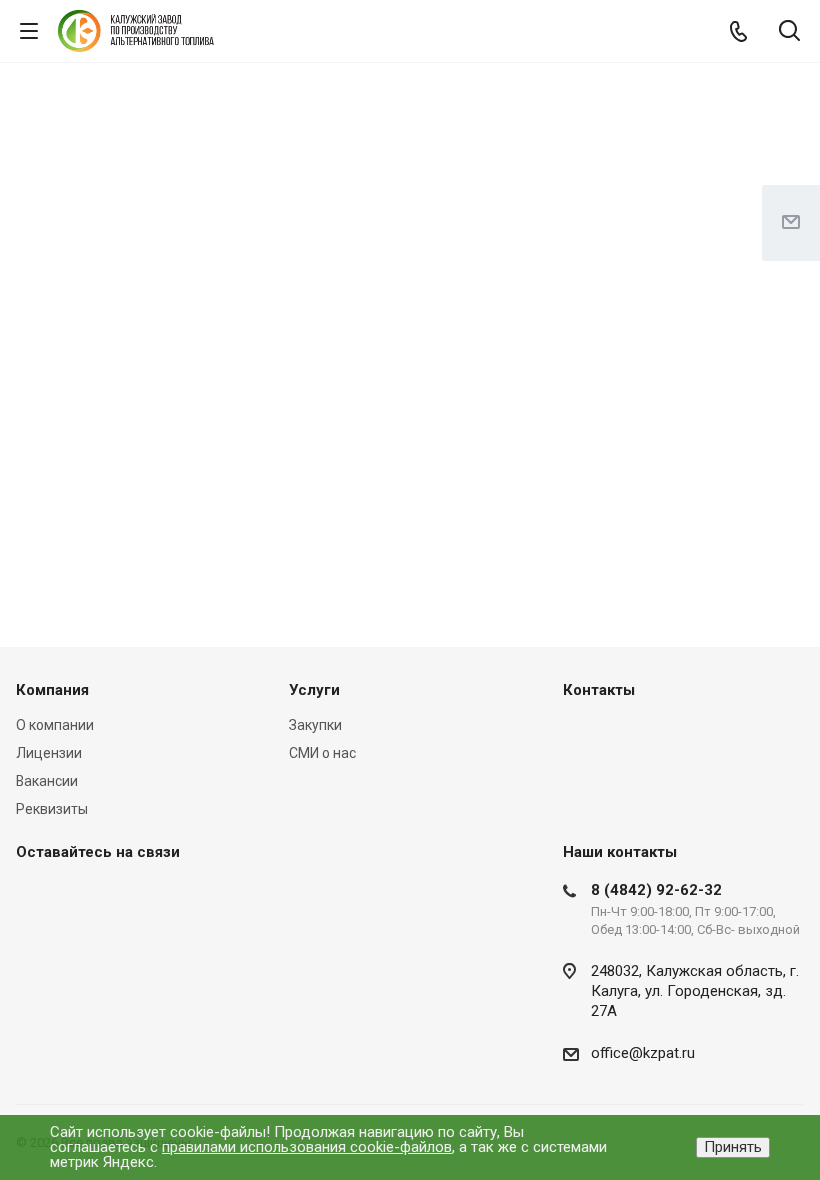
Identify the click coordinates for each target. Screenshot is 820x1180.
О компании (55, 725)
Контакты (599, 690)
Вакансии (47, 781)
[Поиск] (789, 32)
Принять (733, 1147)
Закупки (315, 725)
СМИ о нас (322, 753)
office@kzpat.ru (643, 1053)
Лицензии (49, 753)
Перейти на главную (405, 302)
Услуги (314, 690)
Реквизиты (52, 809)
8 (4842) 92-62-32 (656, 890)
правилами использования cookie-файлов (307, 1147)
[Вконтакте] (36, 897)
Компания (52, 690)
